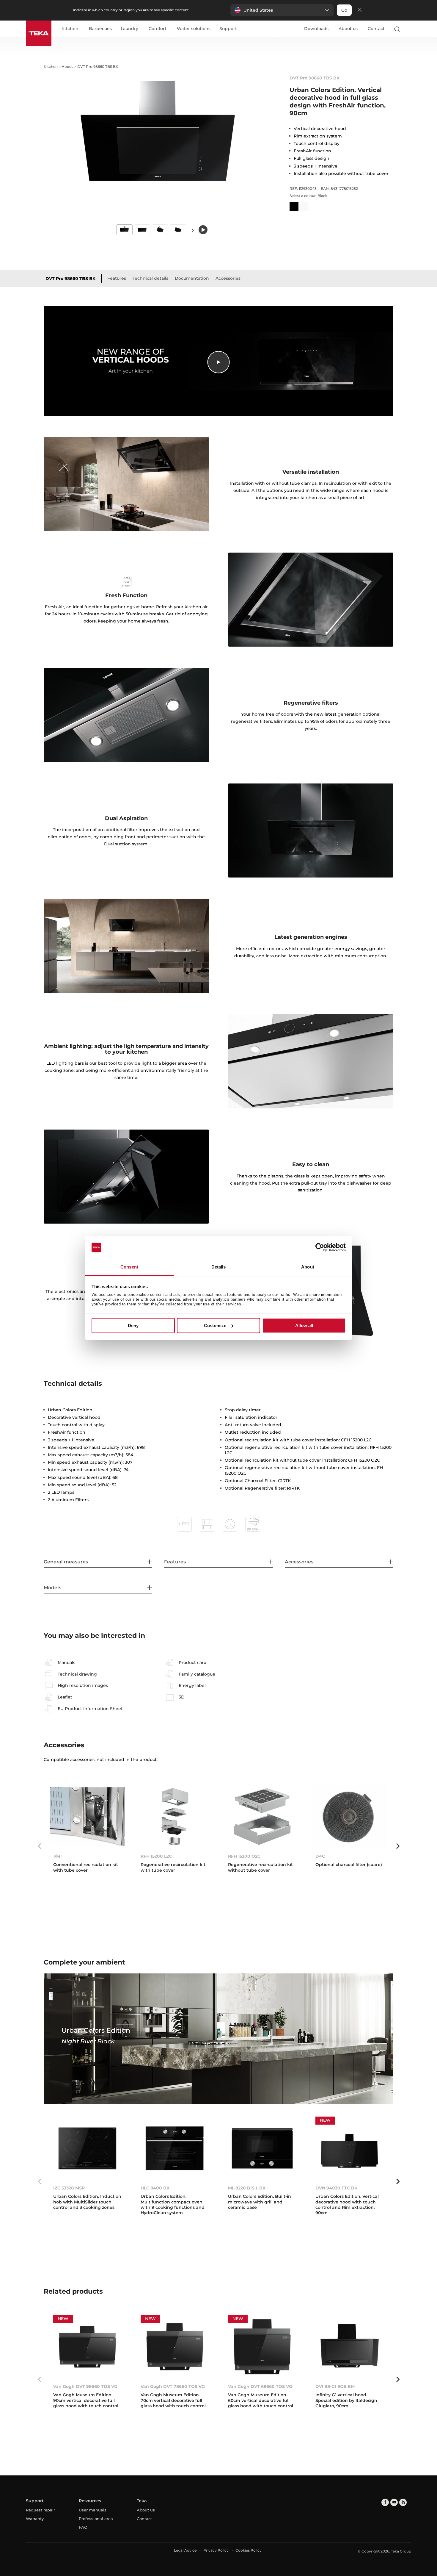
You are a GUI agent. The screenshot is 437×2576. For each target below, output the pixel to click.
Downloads (316, 29)
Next (193, 230)
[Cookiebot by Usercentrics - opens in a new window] (320, 1247)
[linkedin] (403, 2502)
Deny (133, 1325)
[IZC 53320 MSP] (87, 2148)
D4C (320, 1856)
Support (228, 29)
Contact (376, 29)
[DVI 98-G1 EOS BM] (350, 2347)
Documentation (192, 278)
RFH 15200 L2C (156, 1856)
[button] (282, 10)
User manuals (93, 2510)
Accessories (228, 278)
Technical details (150, 278)
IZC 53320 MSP (69, 2188)
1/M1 (57, 1856)
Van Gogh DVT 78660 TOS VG (173, 2386)
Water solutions (194, 29)
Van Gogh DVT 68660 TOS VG (260, 2386)
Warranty (35, 2519)
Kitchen (70, 29)
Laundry (129, 29)
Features (117, 278)
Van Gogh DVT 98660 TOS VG (85, 2386)
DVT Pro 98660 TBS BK (70, 279)
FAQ (83, 2527)
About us (348, 29)
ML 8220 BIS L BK (247, 2188)
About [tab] (308, 1267)
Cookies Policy (249, 2550)
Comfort (158, 29)
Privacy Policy (216, 2550)
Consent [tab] (129, 1267)
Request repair (40, 2510)
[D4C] (350, 1817)
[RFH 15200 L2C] (175, 1817)
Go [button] (344, 10)
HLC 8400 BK (155, 2188)
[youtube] (394, 2502)
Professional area (96, 2519)
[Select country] (408, 29)
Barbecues (100, 29)
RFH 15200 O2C (244, 1856)
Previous (39, 1846)
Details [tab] (219, 1267)
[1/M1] (87, 1817)
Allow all (304, 1325)
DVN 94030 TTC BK (336, 2188)
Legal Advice (185, 2550)
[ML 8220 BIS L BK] (262, 2148)
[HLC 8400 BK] (175, 2148)
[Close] (359, 10)
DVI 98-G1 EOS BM (335, 2386)
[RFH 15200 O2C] (262, 1817)
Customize (215, 1325)
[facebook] (385, 2502)
